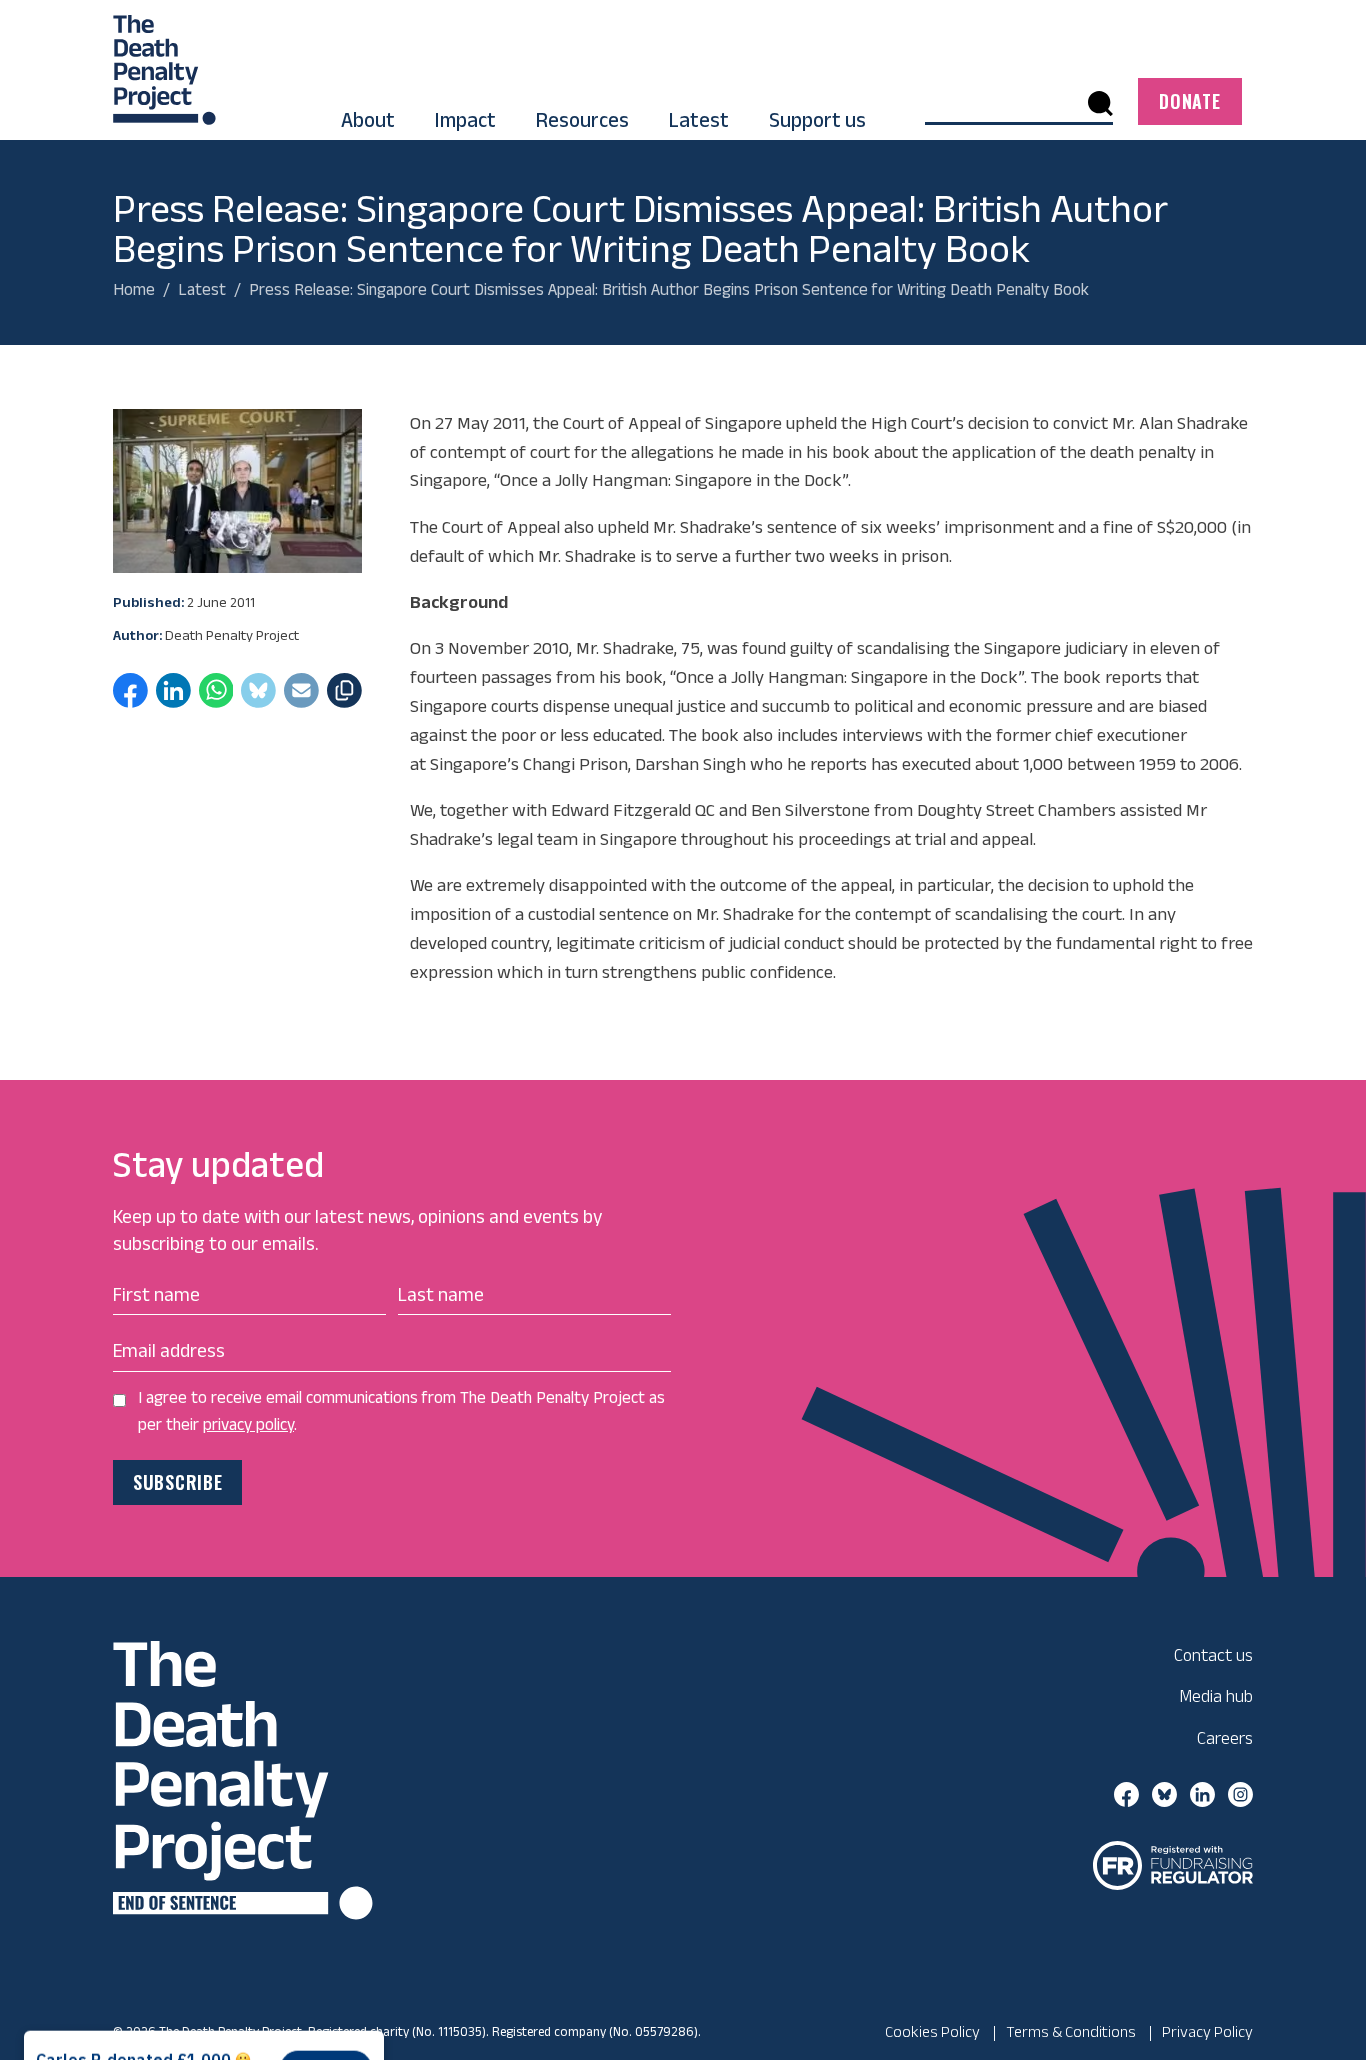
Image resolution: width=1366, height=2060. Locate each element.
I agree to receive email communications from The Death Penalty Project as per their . (401, 1410)
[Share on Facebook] (130, 696)
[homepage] (164, 61)
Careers (1225, 1737)
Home (134, 289)
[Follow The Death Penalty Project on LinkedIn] (1202, 1793)
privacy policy (248, 1424)
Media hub (1216, 1695)
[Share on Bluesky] (258, 696)
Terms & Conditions (1071, 2031)
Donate (1189, 101)
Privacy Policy (1207, 2031)
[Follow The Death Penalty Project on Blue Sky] (1164, 1793)
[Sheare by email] (301, 696)
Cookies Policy (932, 2031)
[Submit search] (1100, 102)
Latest (202, 289)
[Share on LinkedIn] (173, 696)
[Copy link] (344, 696)
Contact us (1213, 1654)
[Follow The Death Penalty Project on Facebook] (1126, 1793)
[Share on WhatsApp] (216, 696)
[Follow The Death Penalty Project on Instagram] (1240, 1793)
